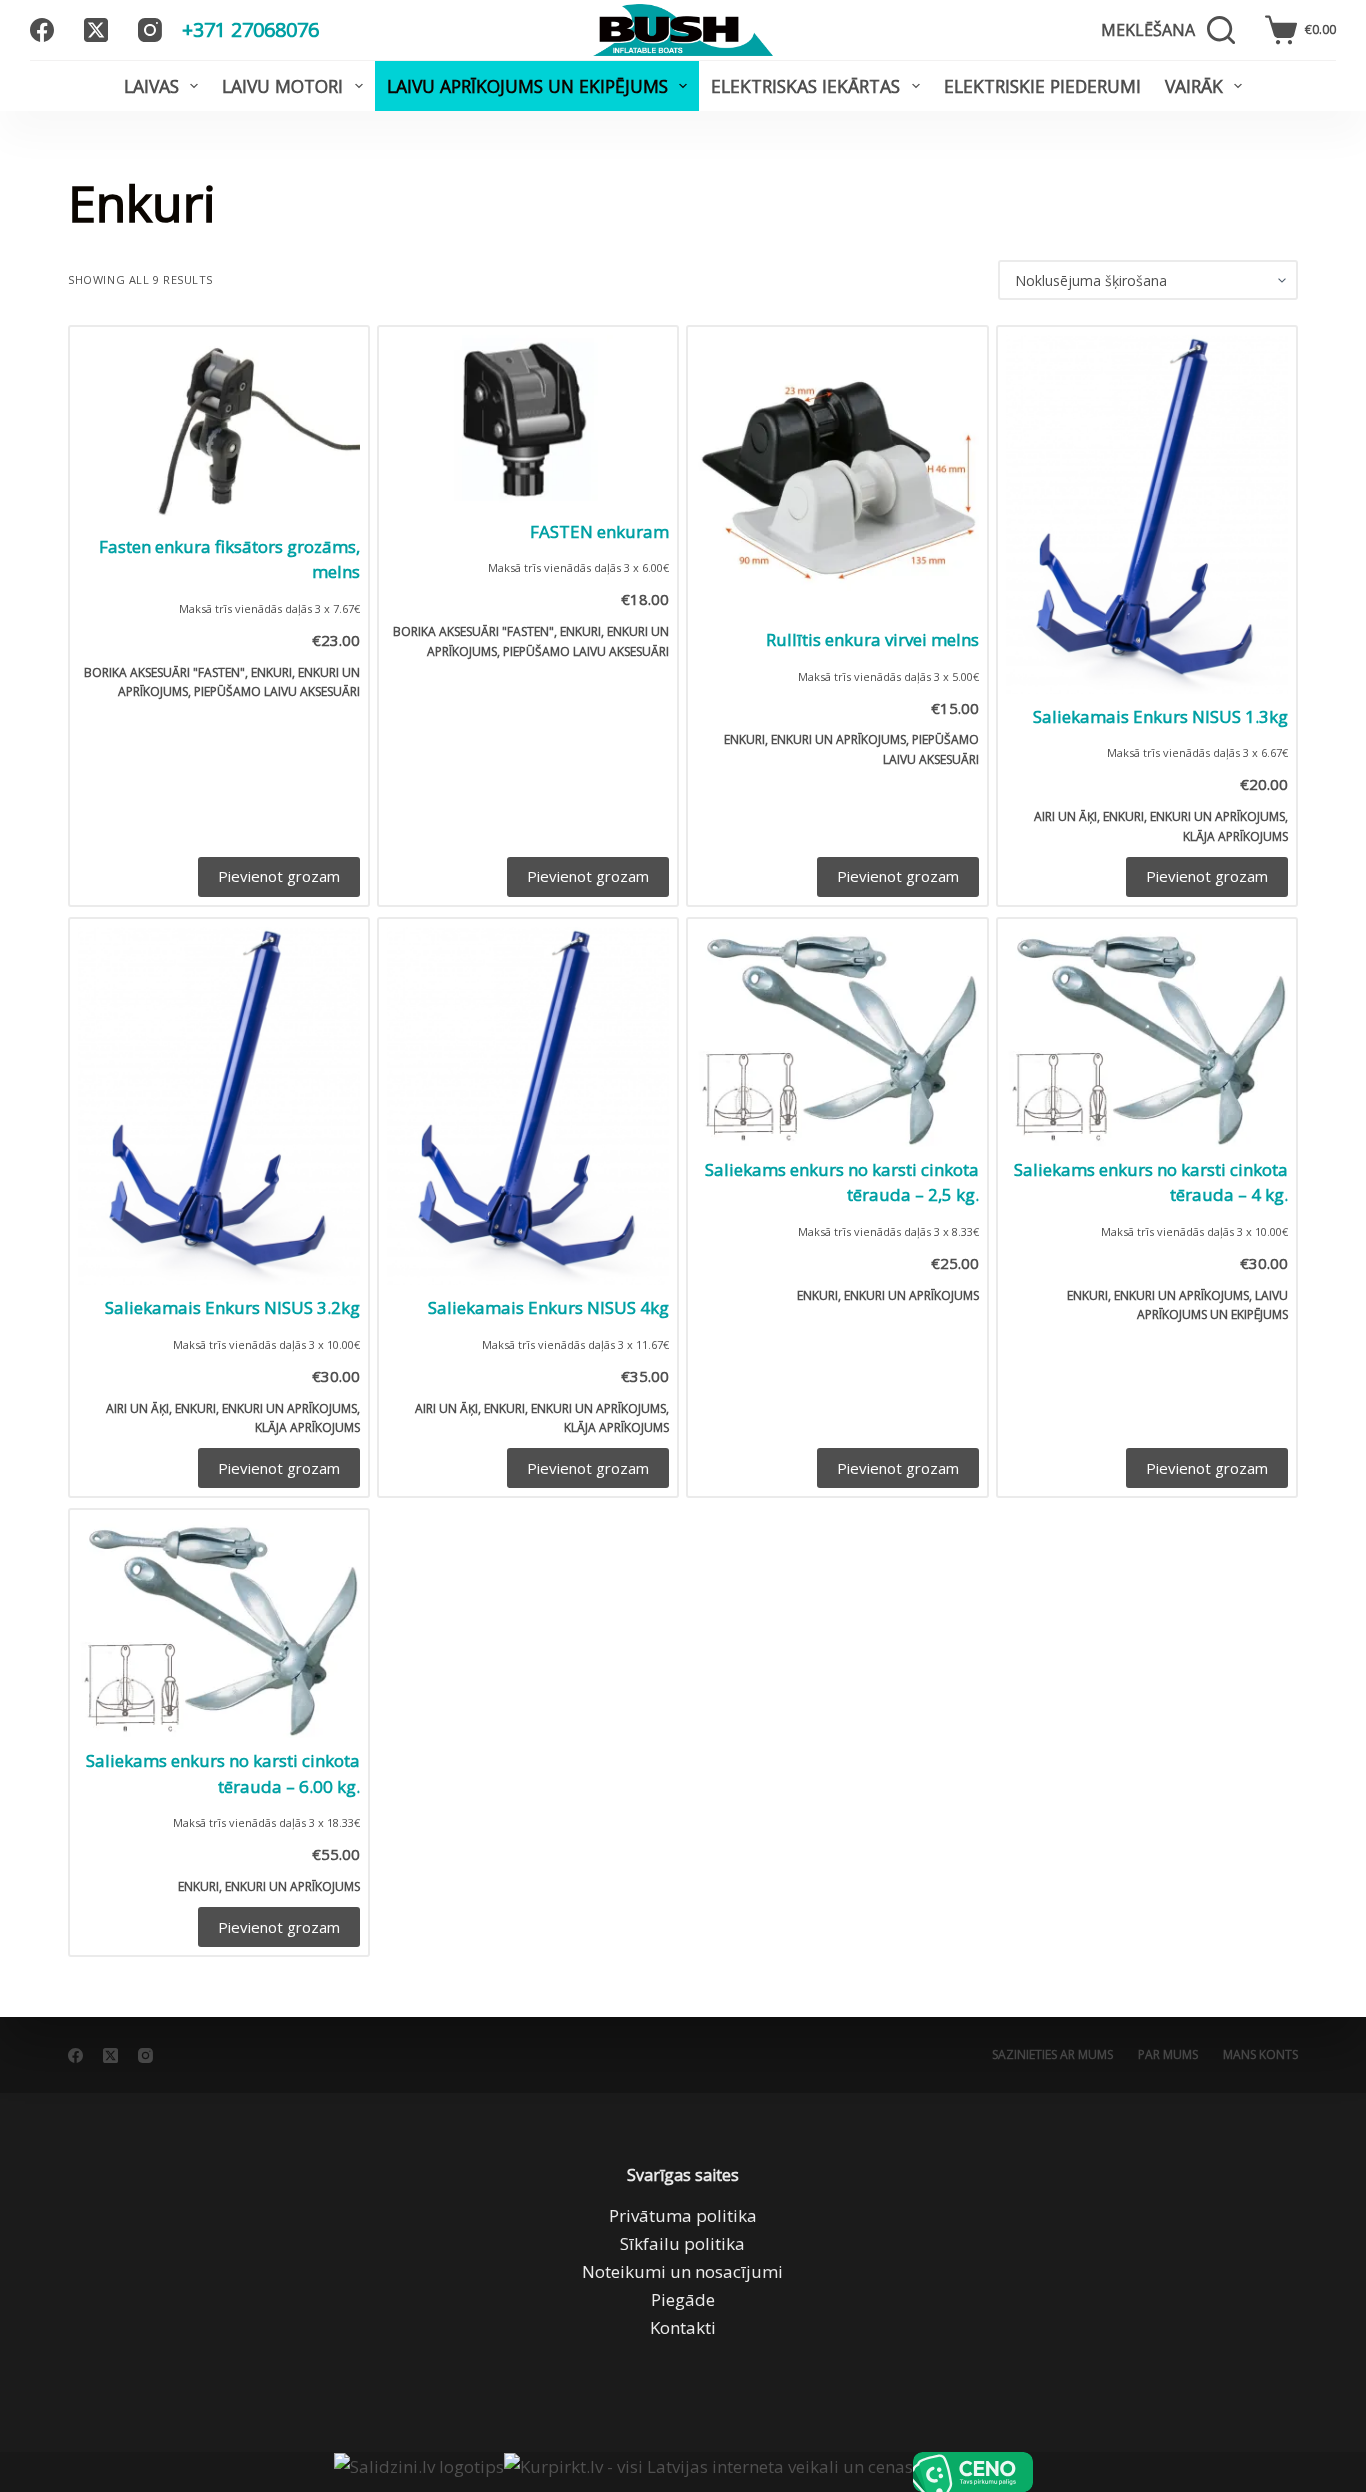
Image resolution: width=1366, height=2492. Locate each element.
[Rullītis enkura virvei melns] (837, 476)
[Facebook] (42, 30)
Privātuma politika (683, 2215)
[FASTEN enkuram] (528, 422)
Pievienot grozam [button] (279, 876)
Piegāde (683, 2299)
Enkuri (271, 672)
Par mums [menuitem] (1168, 2055)
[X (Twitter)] (96, 30)
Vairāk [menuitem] (1194, 86)
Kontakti (683, 2327)
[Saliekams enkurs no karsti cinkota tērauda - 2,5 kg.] (837, 1037)
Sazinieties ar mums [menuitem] (1052, 2055)
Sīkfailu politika (682, 2243)
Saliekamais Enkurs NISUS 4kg (548, 1307)
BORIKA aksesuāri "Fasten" (164, 672)
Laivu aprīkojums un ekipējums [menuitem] (527, 86)
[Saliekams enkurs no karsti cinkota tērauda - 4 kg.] (1147, 1037)
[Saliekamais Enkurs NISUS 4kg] (528, 1106)
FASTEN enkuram (599, 531)
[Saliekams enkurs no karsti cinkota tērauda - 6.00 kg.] (219, 1628)
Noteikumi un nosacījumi (682, 2271)
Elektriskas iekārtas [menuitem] (805, 86)
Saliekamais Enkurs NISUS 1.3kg (1160, 716)
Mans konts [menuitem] (1260, 2055)
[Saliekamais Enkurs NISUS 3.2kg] (219, 1106)
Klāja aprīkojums (1235, 836)
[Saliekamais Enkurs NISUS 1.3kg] (1147, 514)
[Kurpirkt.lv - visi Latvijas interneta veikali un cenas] (708, 2472)
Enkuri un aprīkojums (838, 739)
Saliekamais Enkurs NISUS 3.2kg (232, 1307)
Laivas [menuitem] (151, 86)
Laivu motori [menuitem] (282, 86)
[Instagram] (150, 30)
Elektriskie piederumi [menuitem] (1042, 86)
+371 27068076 (250, 29)
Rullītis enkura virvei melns (872, 639)
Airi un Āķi (1065, 816)
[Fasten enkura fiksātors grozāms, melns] (219, 429)
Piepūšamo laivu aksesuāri (277, 691)
